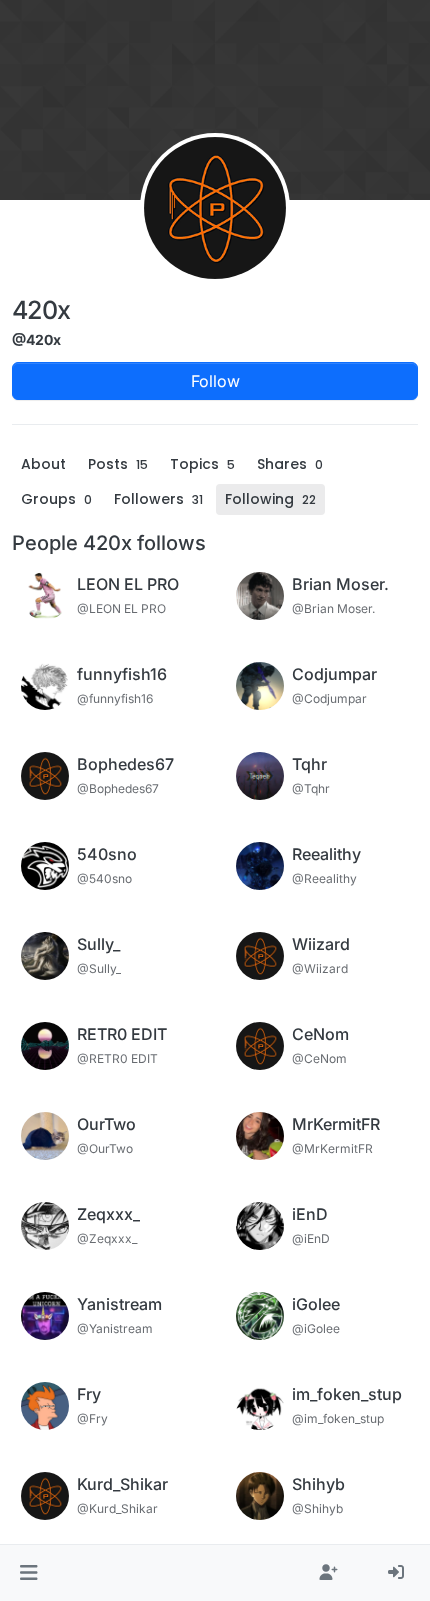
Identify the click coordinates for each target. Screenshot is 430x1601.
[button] (28, 1573)
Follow (215, 381)
